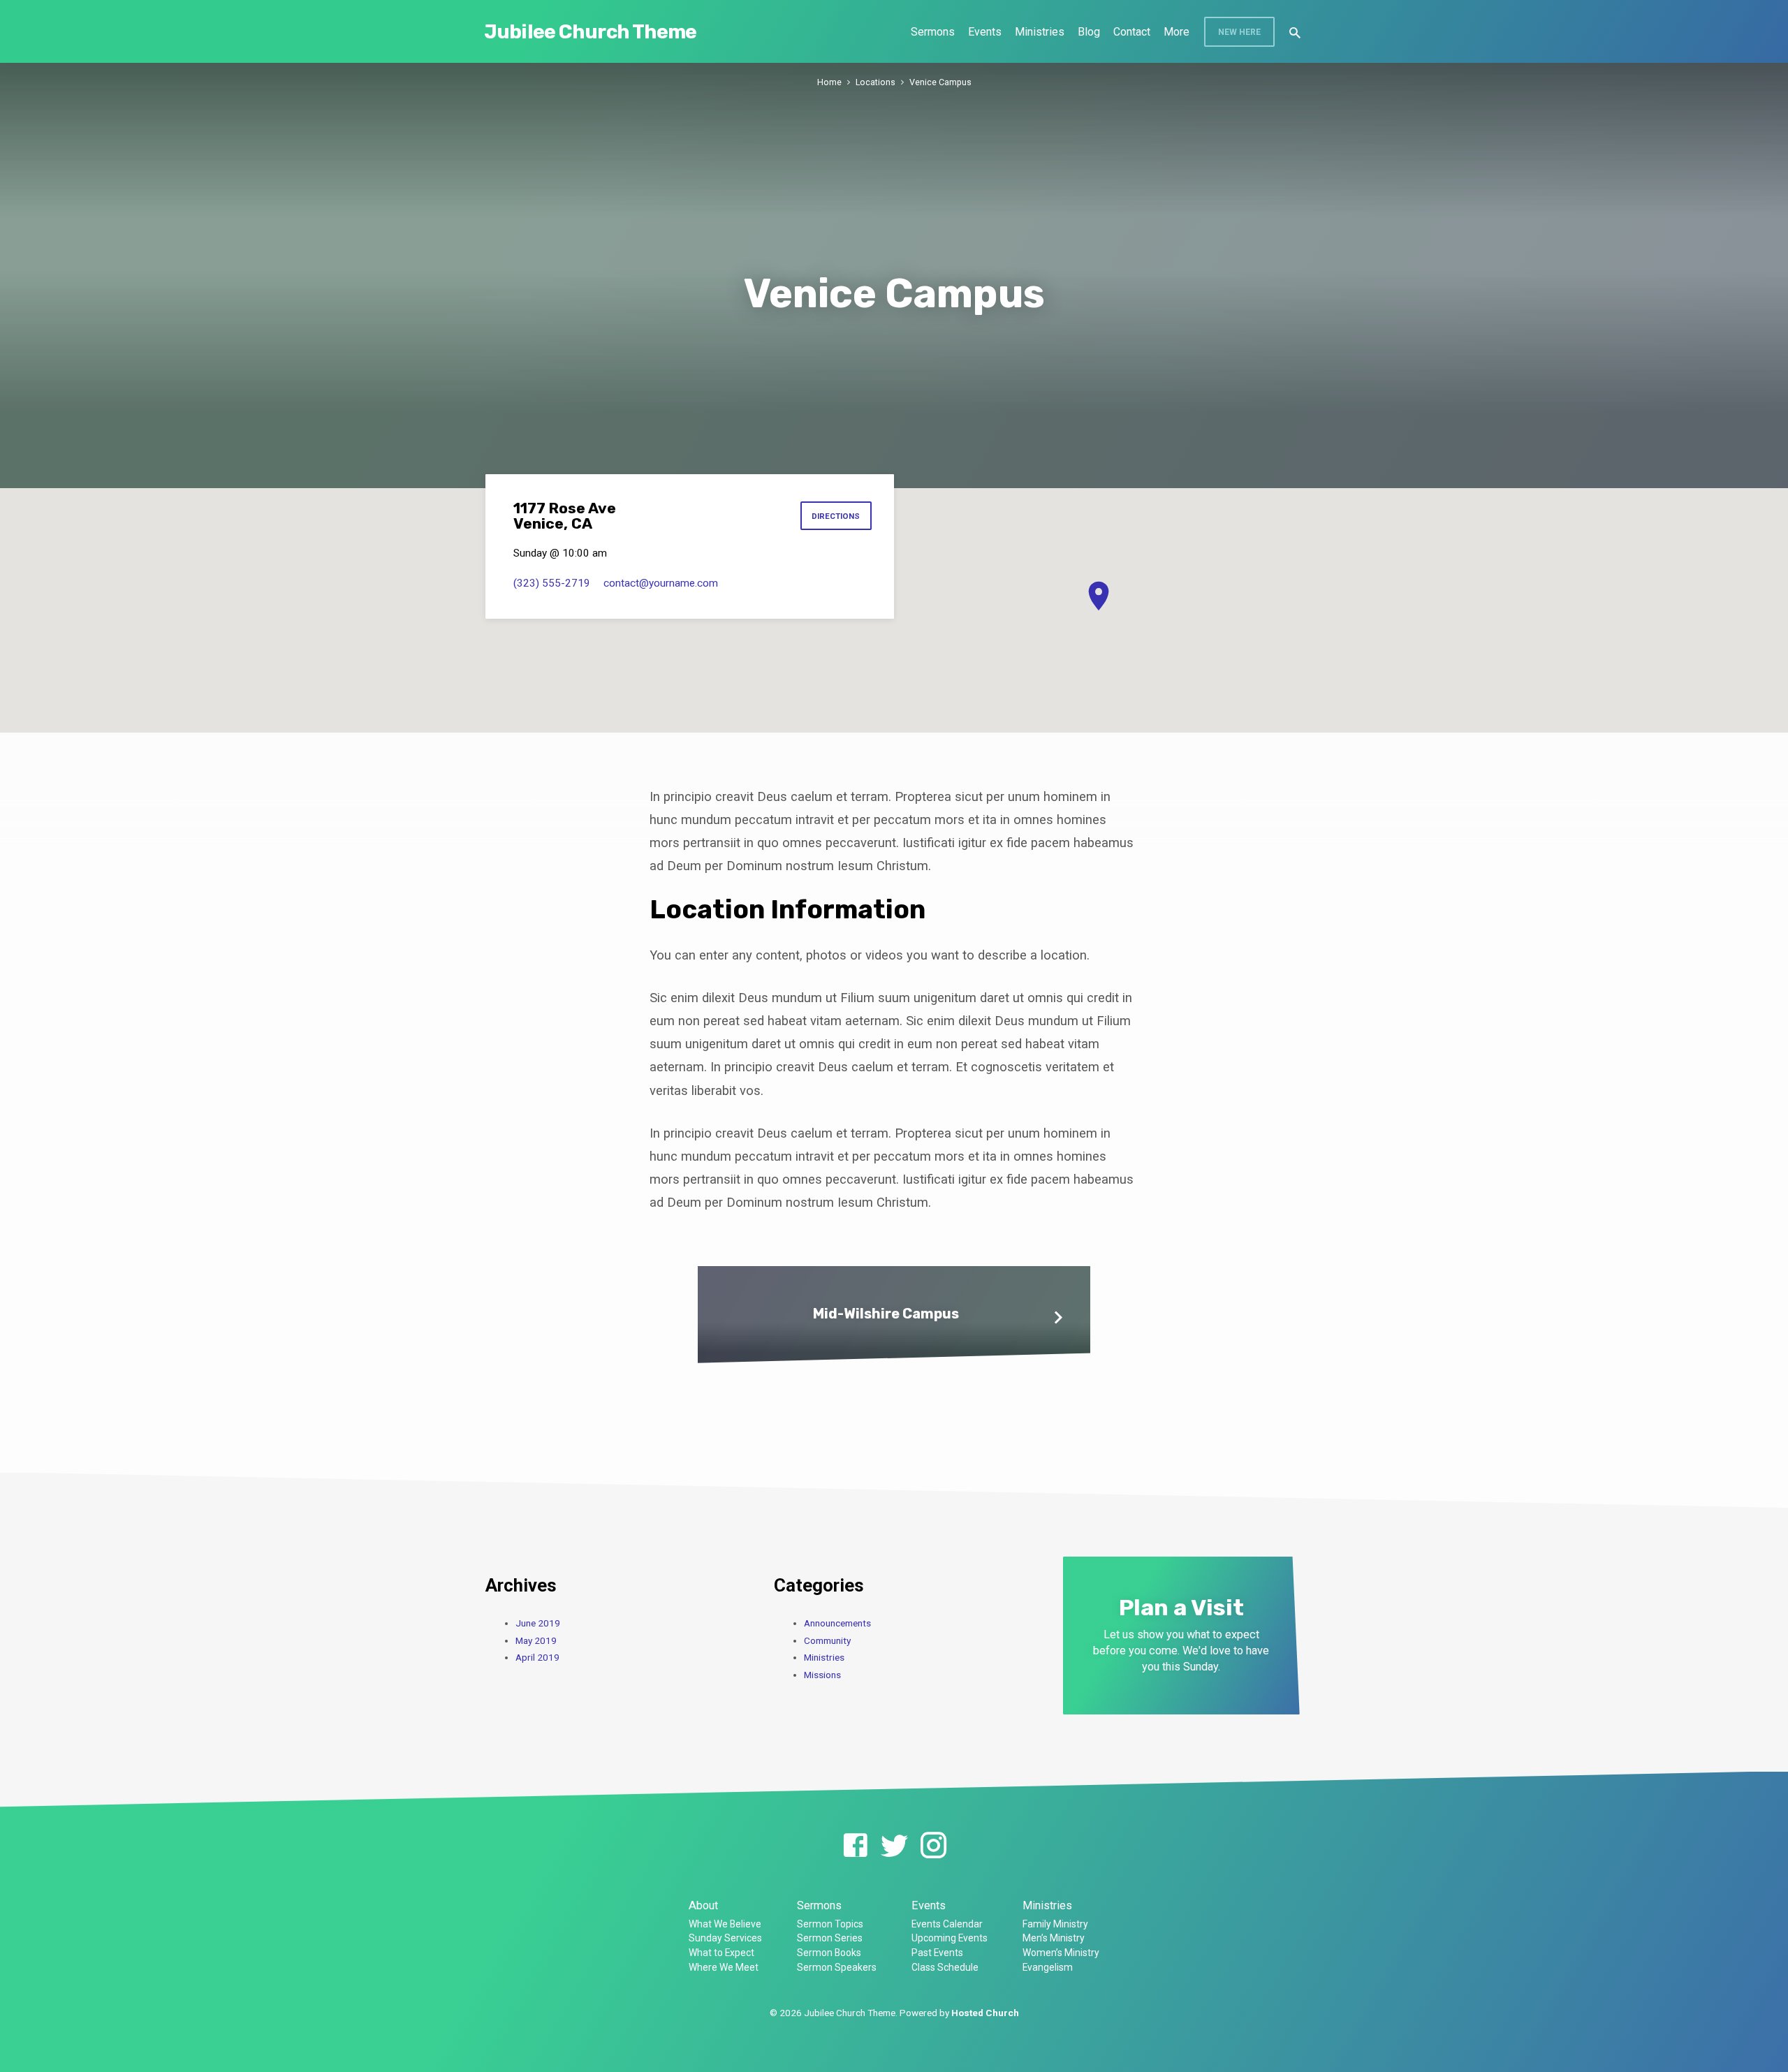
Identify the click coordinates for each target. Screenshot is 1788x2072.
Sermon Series (830, 1938)
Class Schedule (945, 1967)
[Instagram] (933, 1846)
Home (829, 82)
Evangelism (1048, 1967)
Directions (836, 516)
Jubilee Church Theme (591, 32)
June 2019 (538, 1623)
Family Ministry (1055, 1924)
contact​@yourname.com (661, 583)
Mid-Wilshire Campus (886, 1314)
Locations (875, 82)
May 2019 (536, 1640)
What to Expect (721, 1953)
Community (827, 1640)
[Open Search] (1295, 33)
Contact (1132, 32)
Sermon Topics (830, 1924)
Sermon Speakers (837, 1967)
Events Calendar (947, 1924)
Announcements (837, 1623)
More (1177, 32)
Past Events (937, 1953)
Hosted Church (985, 2013)
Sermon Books (829, 1953)
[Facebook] (855, 1846)
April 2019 (537, 1657)
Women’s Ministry (1061, 1953)
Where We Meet (724, 1967)
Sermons (933, 32)
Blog (1089, 32)
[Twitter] (894, 1846)
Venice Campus (940, 82)
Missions (822, 1675)
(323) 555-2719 (552, 583)
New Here (1239, 32)
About (703, 1905)
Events (985, 32)
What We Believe (725, 1924)
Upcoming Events (950, 1938)
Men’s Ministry (1054, 1938)
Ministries (1040, 32)
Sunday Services (725, 1938)
